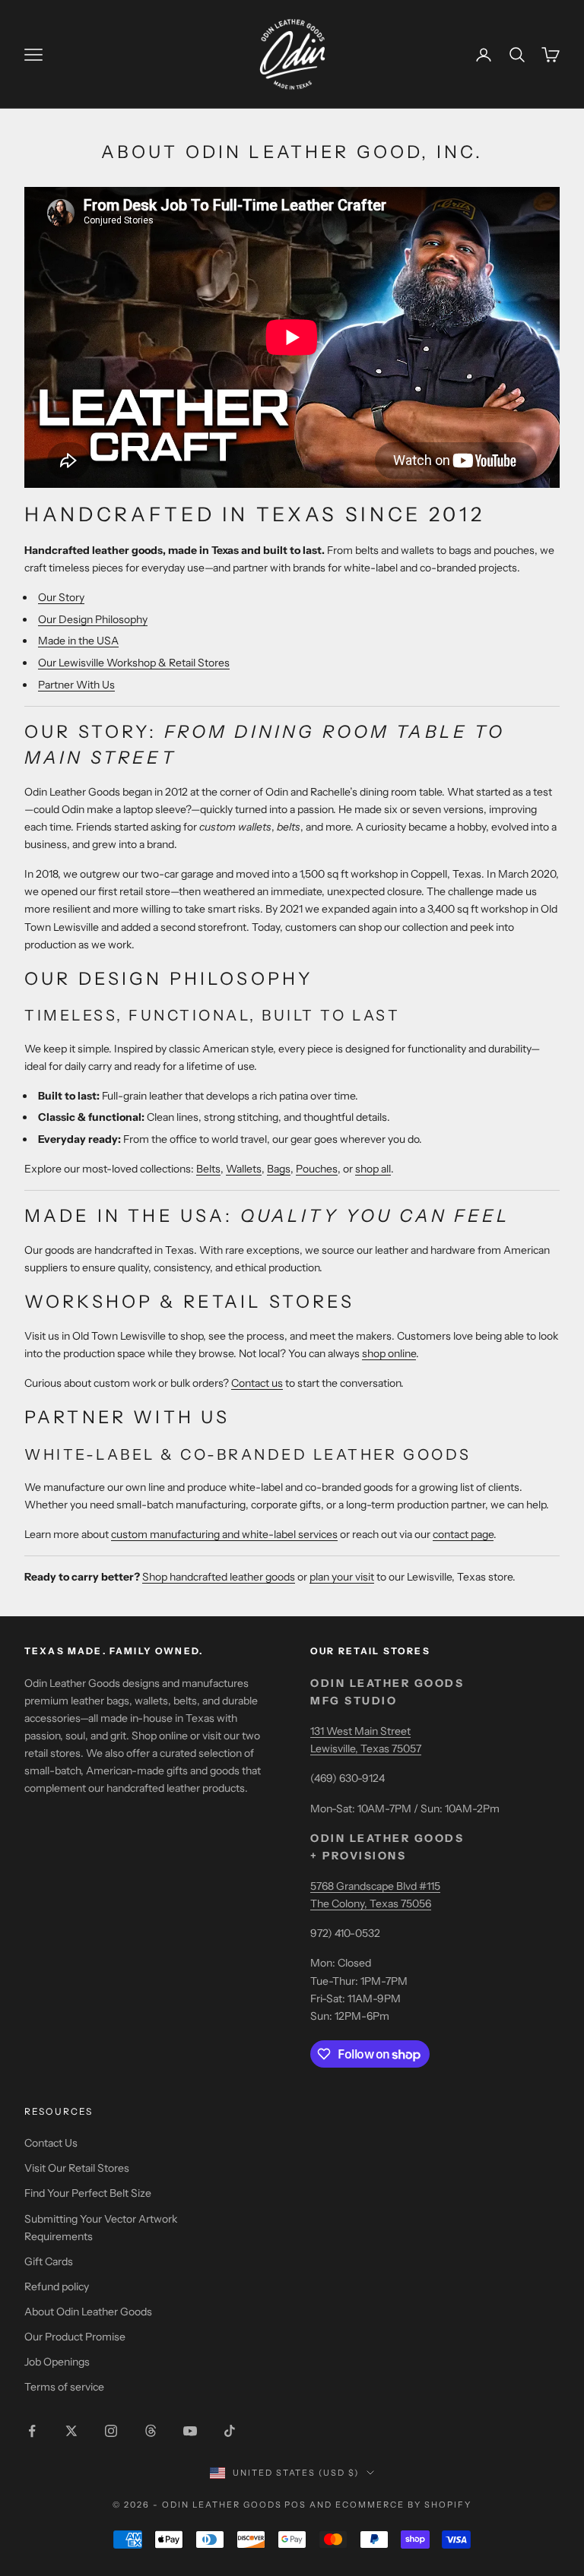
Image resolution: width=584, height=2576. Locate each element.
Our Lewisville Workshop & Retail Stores (134, 663)
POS (295, 2505)
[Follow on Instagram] (111, 2431)
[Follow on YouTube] (190, 2431)
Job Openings (57, 2362)
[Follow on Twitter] (71, 2431)
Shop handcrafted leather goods (219, 1577)
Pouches (317, 1169)
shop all (373, 1169)
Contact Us (51, 2143)
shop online (389, 1353)
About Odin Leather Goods (88, 2312)
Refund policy (57, 2286)
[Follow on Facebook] (32, 2431)
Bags (279, 1169)
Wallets (244, 1169)
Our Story (61, 597)
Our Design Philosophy (93, 619)
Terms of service (64, 2387)
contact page (463, 1534)
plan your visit (342, 1577)
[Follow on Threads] (151, 2431)
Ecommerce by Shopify (403, 2505)
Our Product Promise (75, 2337)
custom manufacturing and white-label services (224, 1534)
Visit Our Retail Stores (77, 2168)
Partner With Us (76, 685)
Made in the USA (78, 641)
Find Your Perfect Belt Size (88, 2193)
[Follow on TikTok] (230, 2431)
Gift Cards (49, 2261)
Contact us (257, 1383)
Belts (208, 1169)
